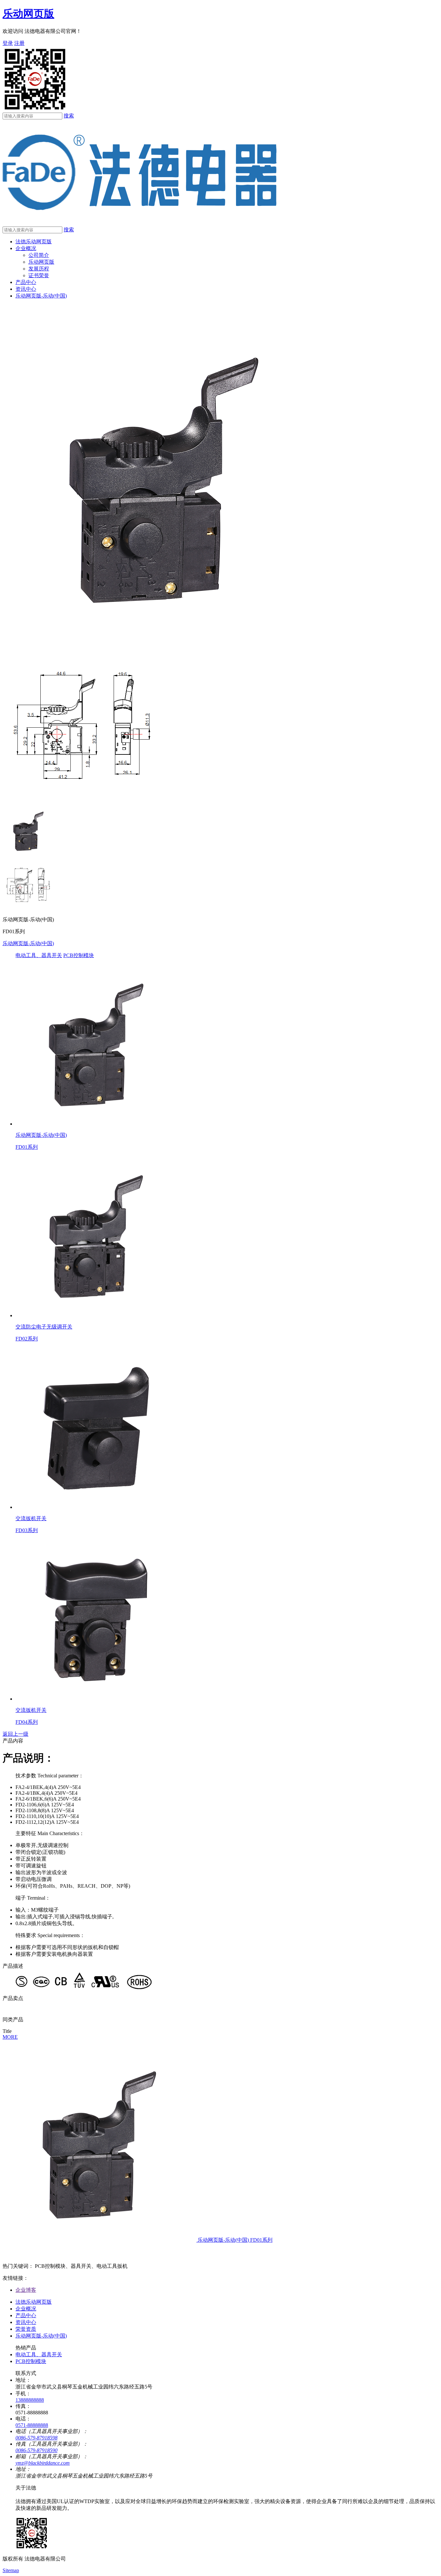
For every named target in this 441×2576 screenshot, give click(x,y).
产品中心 (26, 282)
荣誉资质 (26, 2329)
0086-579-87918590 (36, 2450)
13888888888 (30, 2400)
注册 (19, 43)
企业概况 (26, 248)
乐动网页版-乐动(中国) (41, 296)
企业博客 (26, 2290)
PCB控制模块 (79, 955)
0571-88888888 (32, 2425)
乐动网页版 (28, 14)
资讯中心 (26, 289)
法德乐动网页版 (34, 242)
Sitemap (11, 2570)
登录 (8, 43)
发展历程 (39, 269)
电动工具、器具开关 (39, 955)
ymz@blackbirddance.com (43, 2463)
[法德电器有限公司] (140, 223)
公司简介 (39, 255)
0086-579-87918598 (36, 2438)
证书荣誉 (39, 275)
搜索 (69, 116)
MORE (10, 2037)
